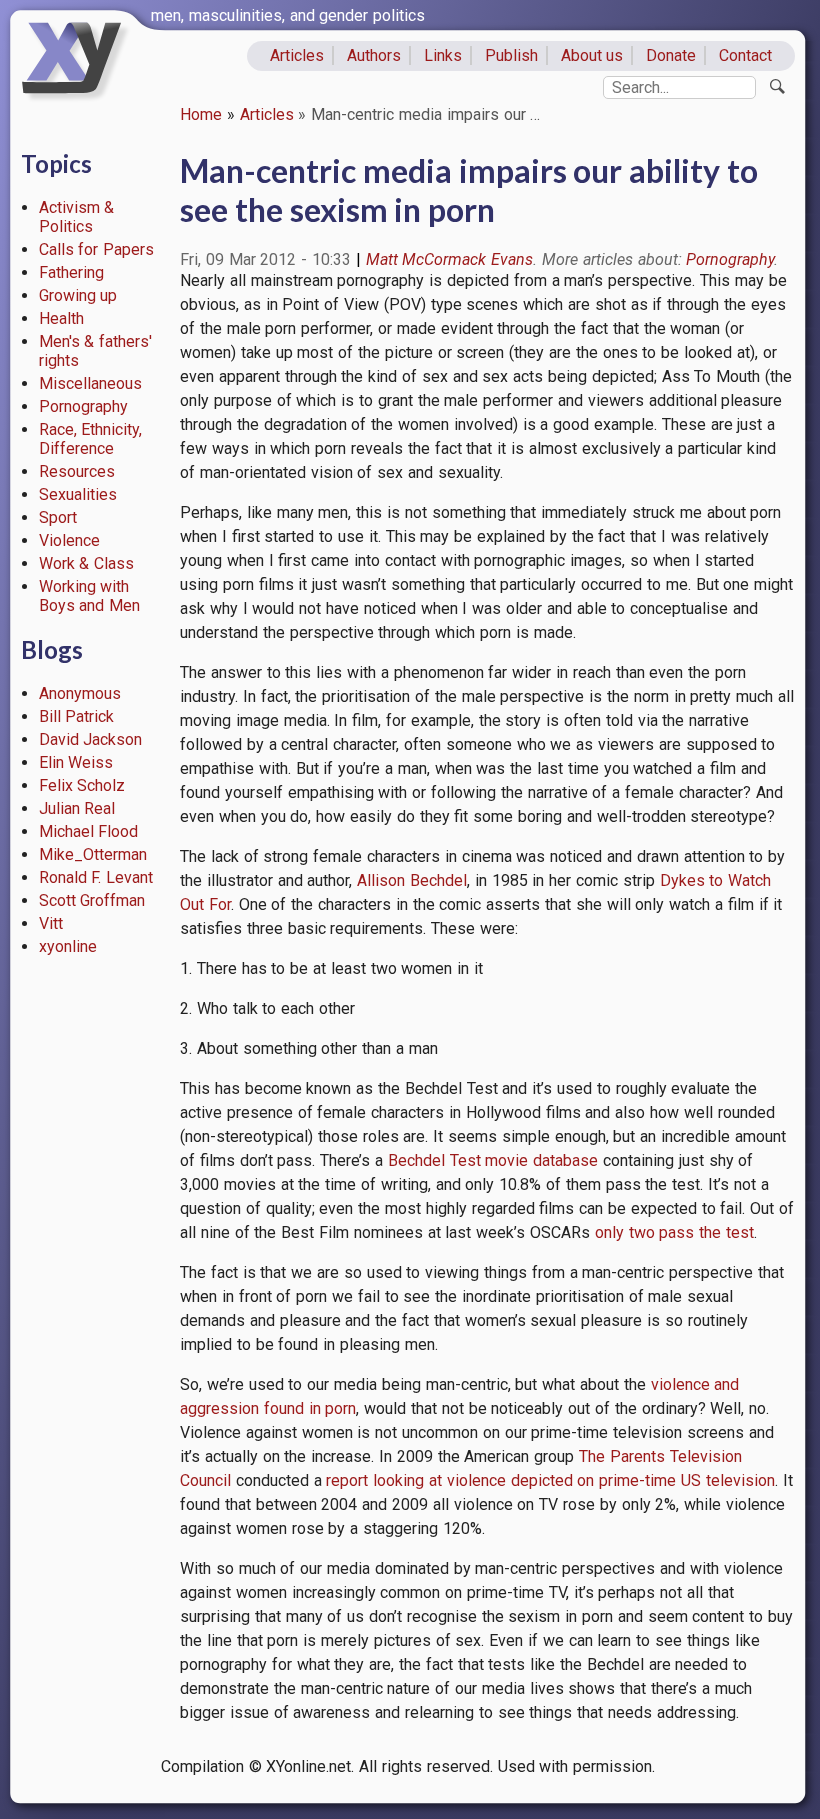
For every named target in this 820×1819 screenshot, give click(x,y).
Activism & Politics (77, 217)
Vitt (51, 923)
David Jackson (91, 739)
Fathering (71, 272)
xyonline (68, 946)
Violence (69, 540)
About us (592, 55)
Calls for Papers (97, 249)
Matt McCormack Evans (450, 259)
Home (201, 114)
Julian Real (77, 808)
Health (61, 318)
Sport (58, 517)
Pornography (83, 406)
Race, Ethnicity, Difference (91, 439)
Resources (77, 471)
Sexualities (78, 494)
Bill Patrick (77, 716)
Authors (374, 55)
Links (443, 55)
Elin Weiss (76, 762)
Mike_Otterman (93, 854)
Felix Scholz (82, 785)
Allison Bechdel (412, 880)
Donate (671, 55)
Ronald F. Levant (96, 877)
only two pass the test (674, 1232)
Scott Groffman (92, 900)
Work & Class (87, 563)
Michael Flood (89, 831)
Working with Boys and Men (90, 596)
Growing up (78, 295)
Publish (511, 55)
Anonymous (80, 693)
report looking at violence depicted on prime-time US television (550, 1480)
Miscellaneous (90, 383)
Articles (297, 55)
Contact (745, 55)
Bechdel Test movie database (493, 1160)
